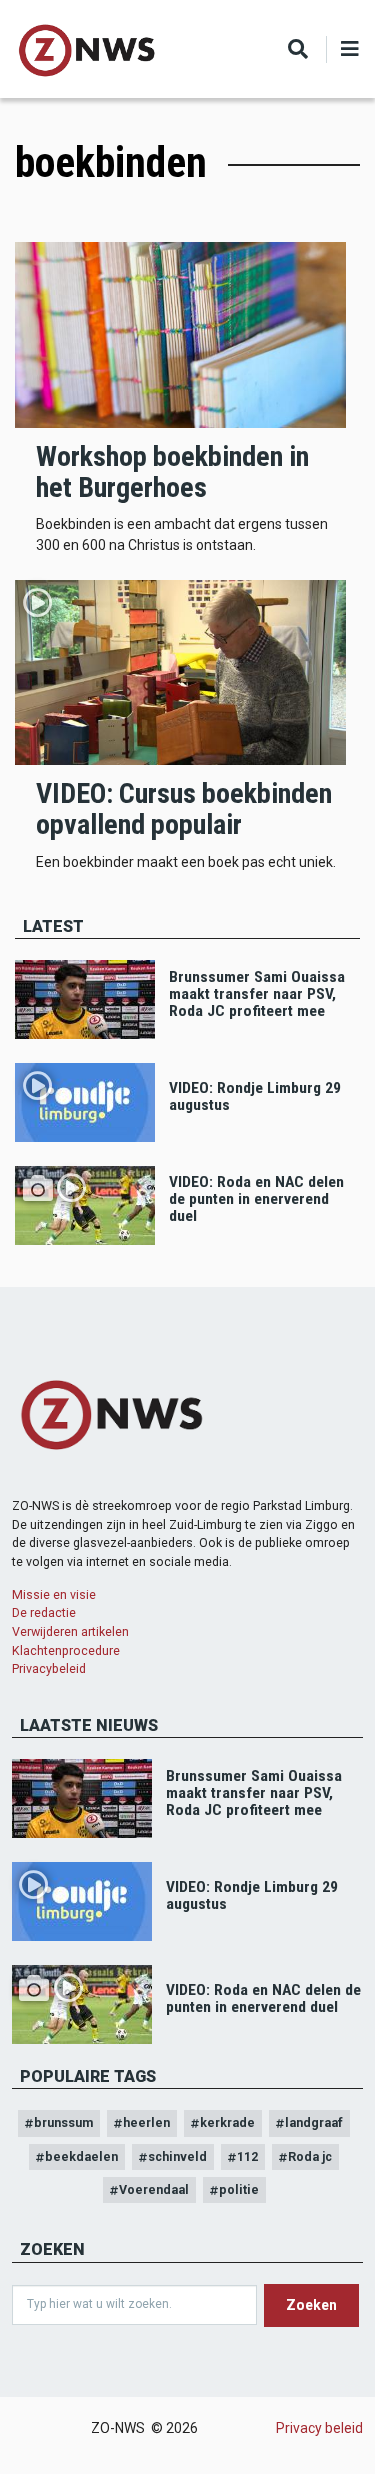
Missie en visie (54, 1594)
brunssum (63, 2122)
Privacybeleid (49, 1668)
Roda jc (310, 2156)
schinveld (177, 2156)
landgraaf (314, 2122)
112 (247, 2156)
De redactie (44, 1612)
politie (239, 2189)
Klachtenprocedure (66, 1650)
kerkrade (227, 2122)
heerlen (146, 2122)
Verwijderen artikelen (70, 1631)
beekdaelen (81, 2156)
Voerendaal (154, 2189)
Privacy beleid (319, 2428)
